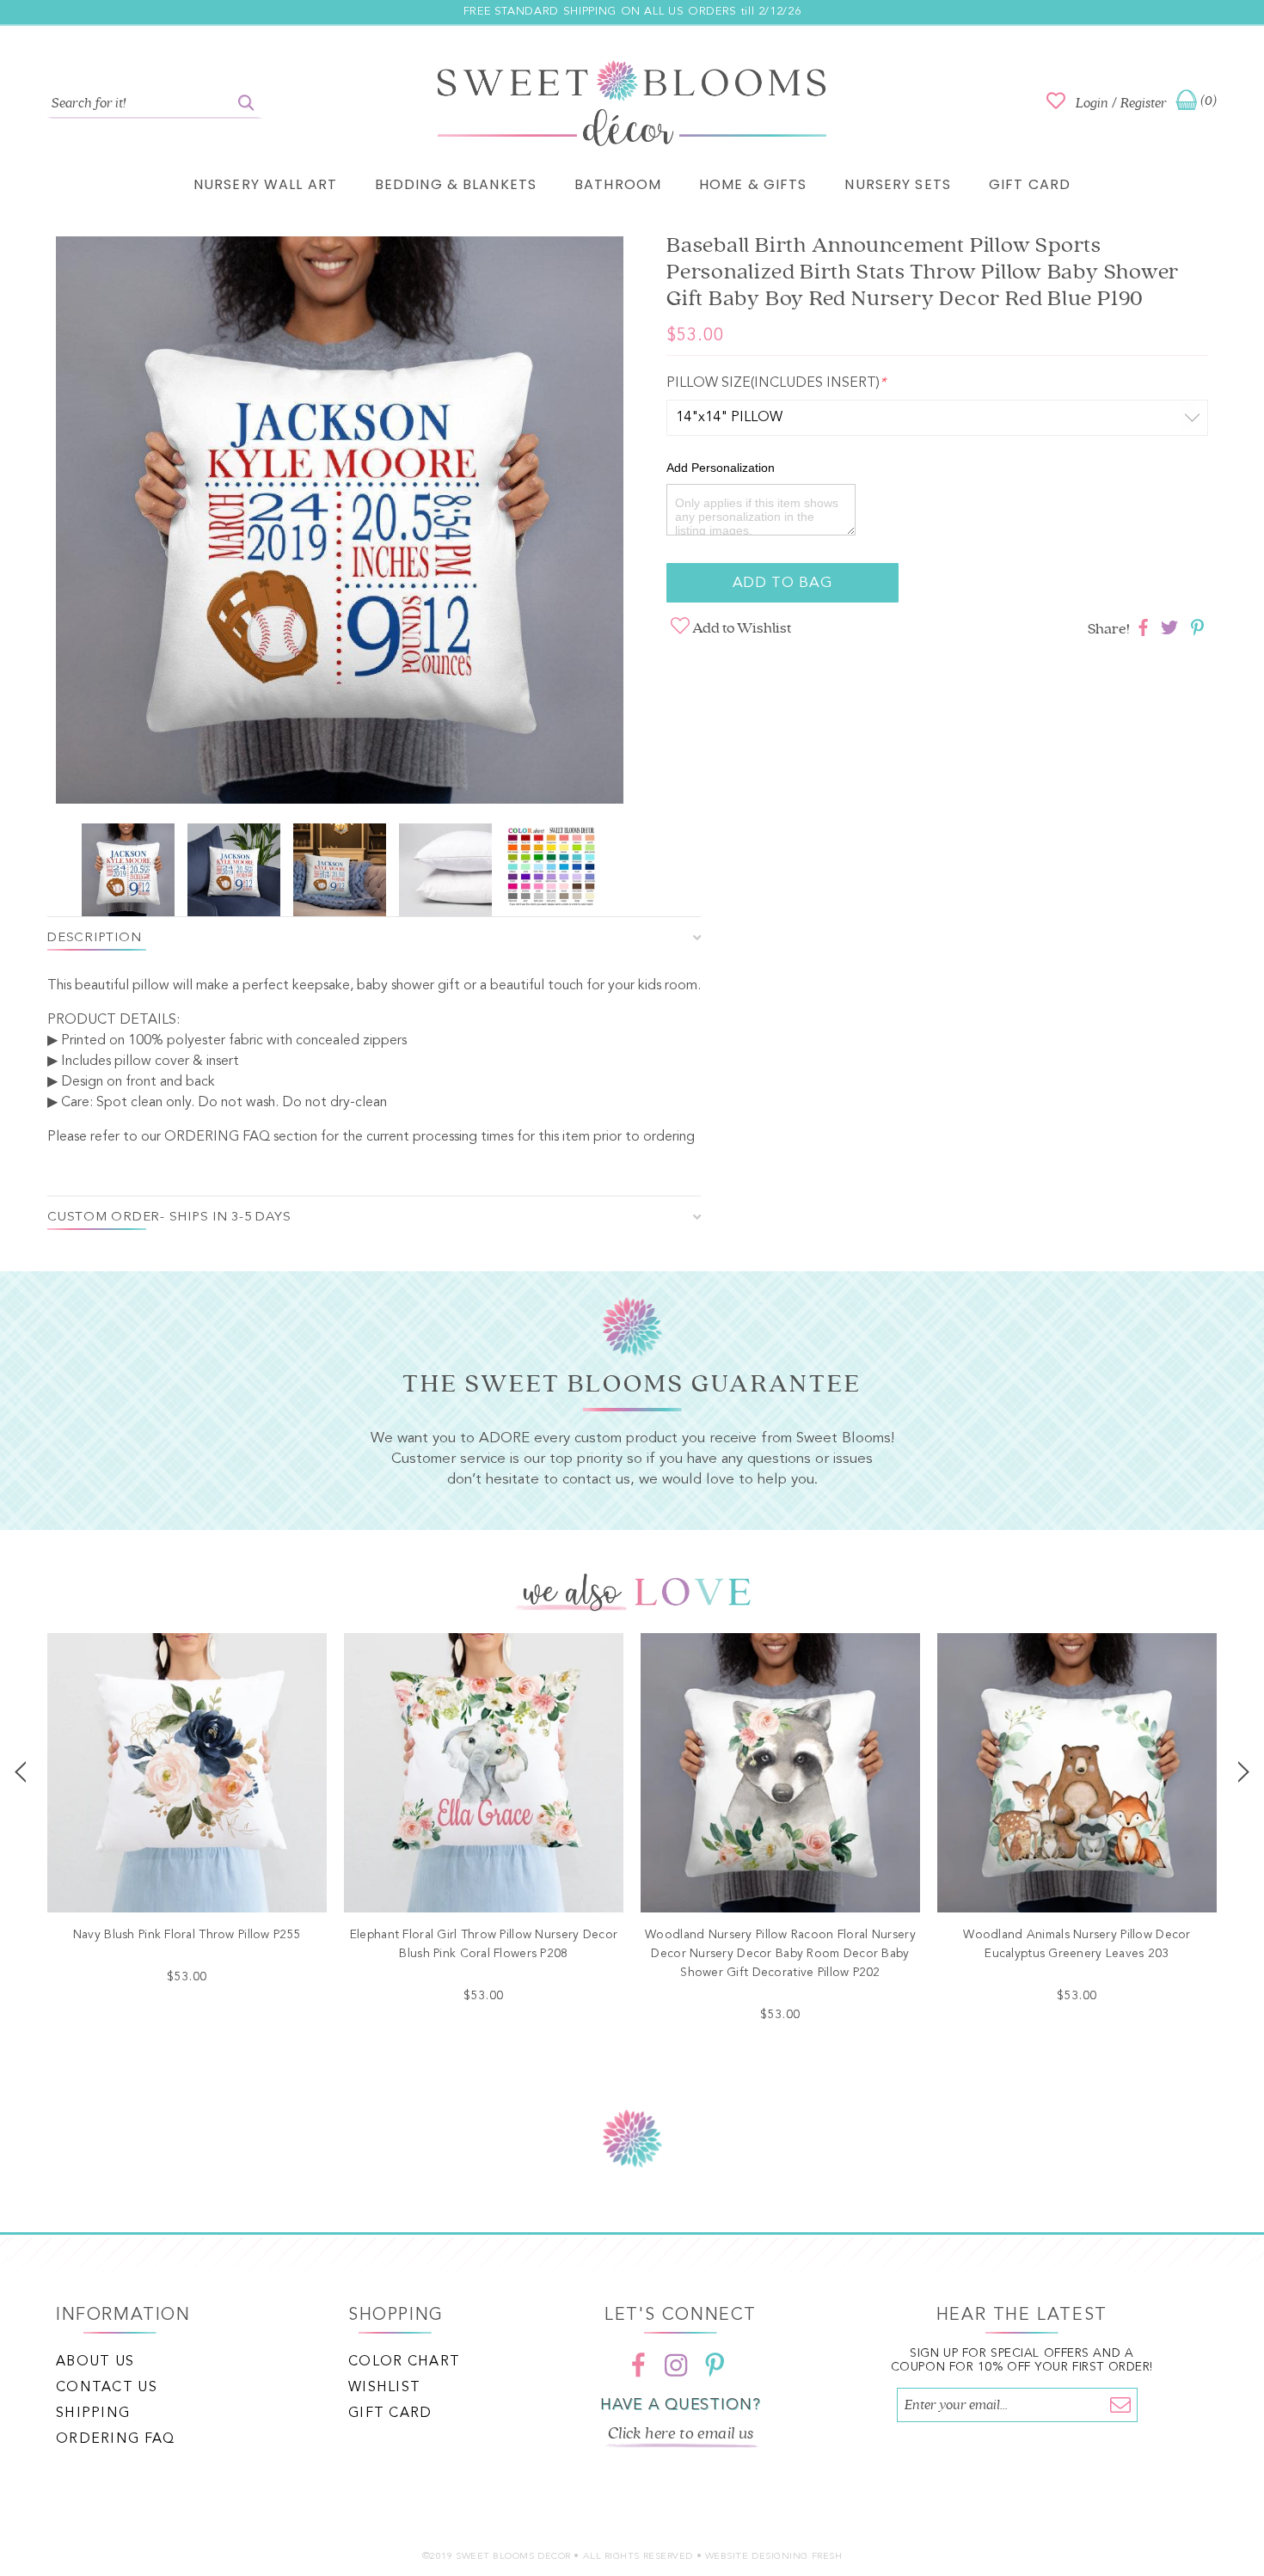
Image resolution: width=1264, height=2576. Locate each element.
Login (1092, 103)
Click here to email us (681, 2433)
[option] (340, 523)
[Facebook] (639, 2365)
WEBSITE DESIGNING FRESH (774, 2557)
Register (1144, 103)
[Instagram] (677, 2365)
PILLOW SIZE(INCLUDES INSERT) (776, 383)
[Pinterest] (715, 2365)
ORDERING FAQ (217, 1137)
